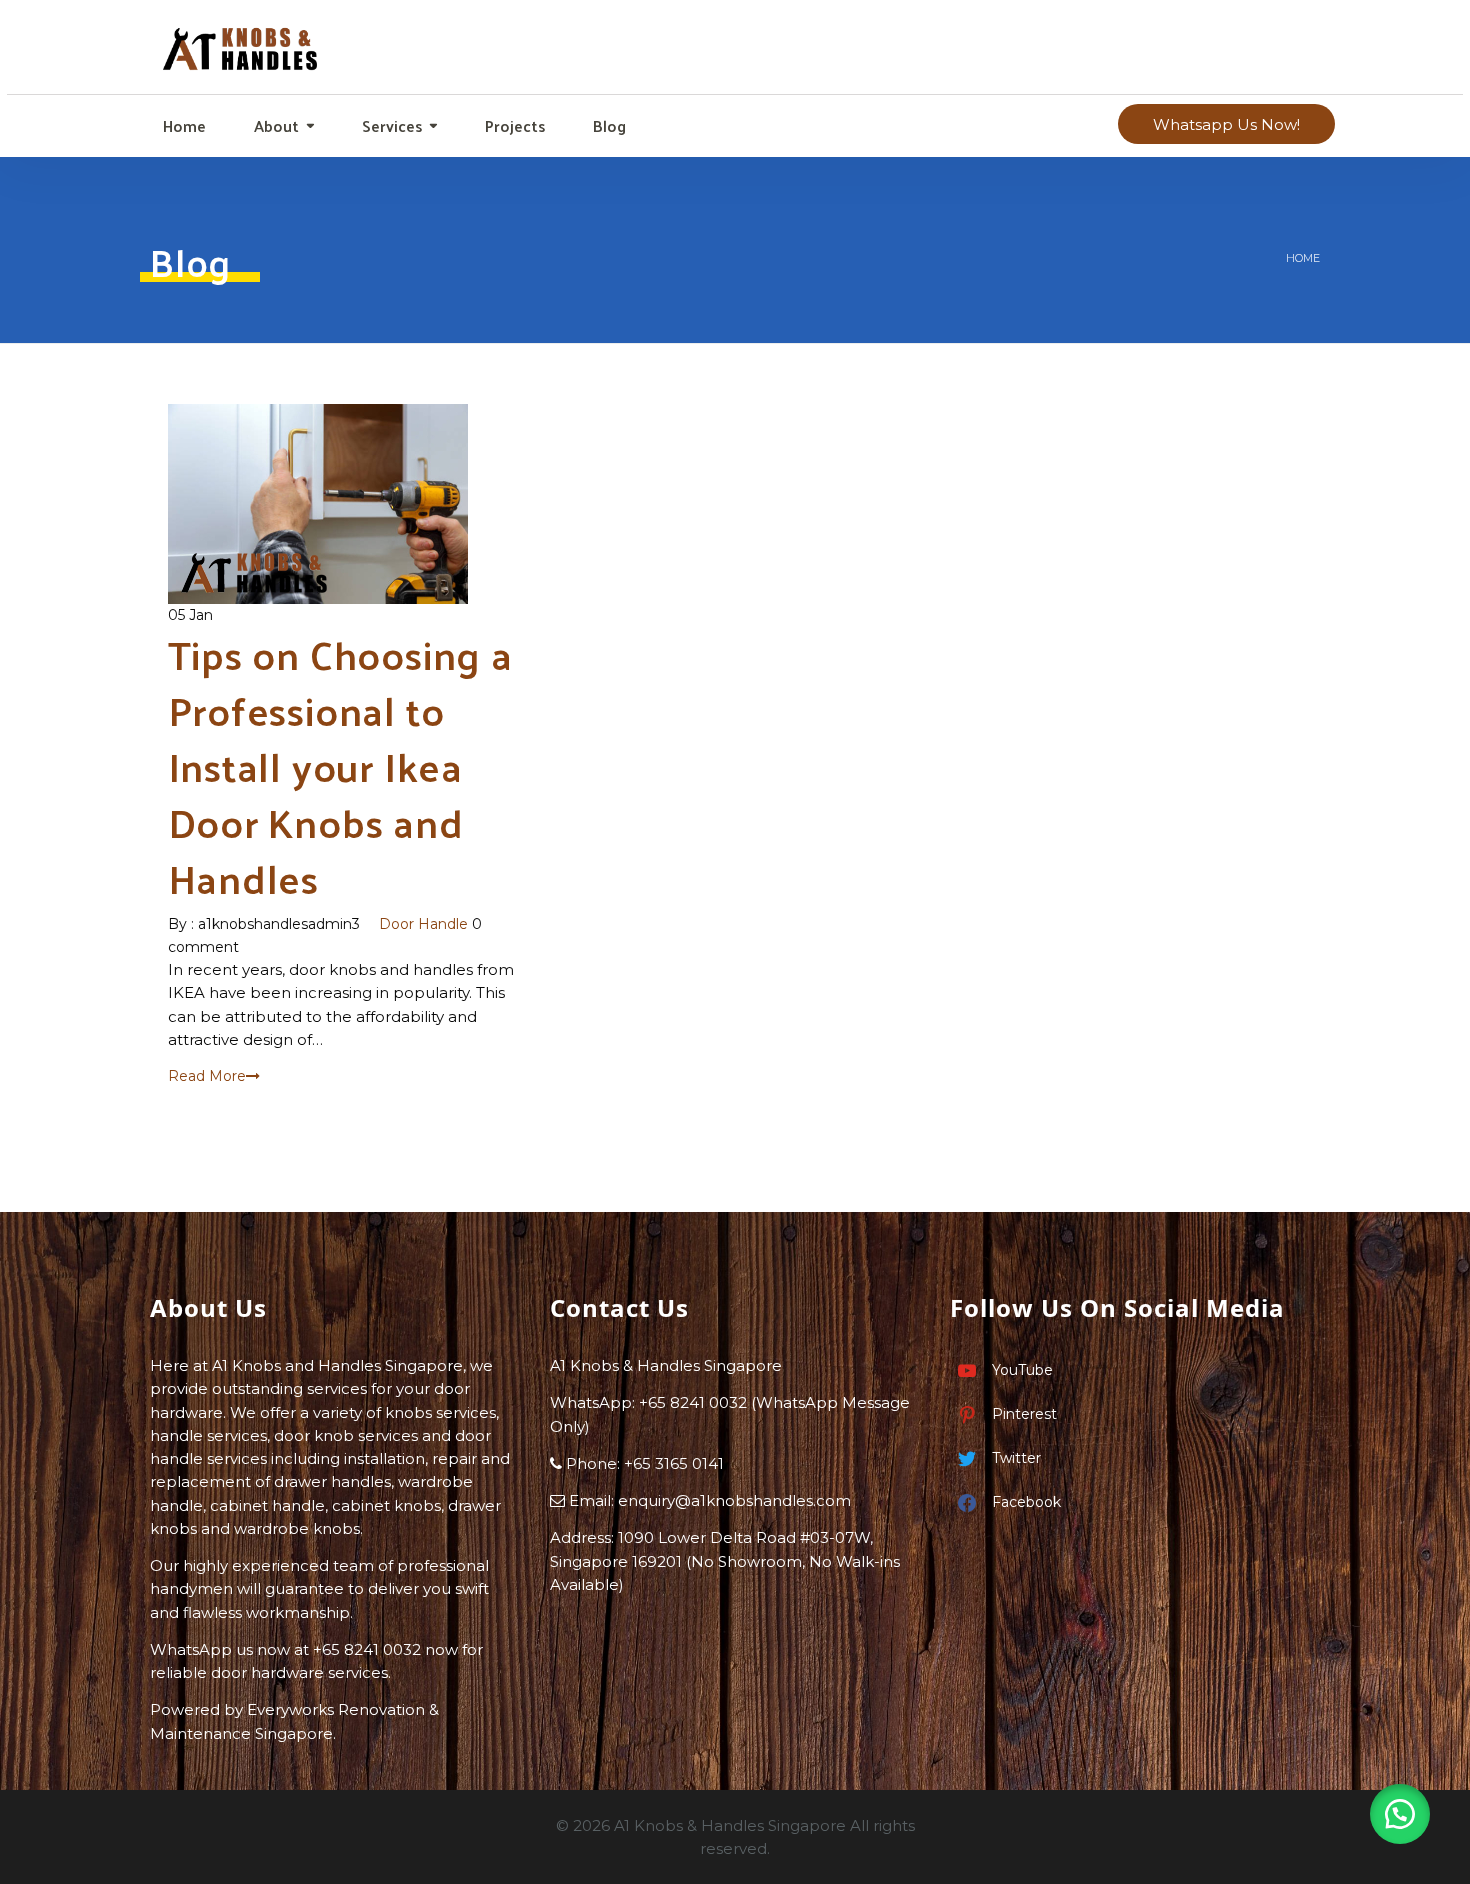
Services (390, 125)
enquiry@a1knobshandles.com (734, 1500)
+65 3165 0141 (674, 1463)
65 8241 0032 (697, 1402)
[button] (1400, 1814)
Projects (513, 125)
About (274, 125)
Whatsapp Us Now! (1226, 124)
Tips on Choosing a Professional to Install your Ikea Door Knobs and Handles (340, 765)
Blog (607, 125)
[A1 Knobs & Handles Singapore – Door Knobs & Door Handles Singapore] (241, 42)
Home (182, 125)
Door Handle (423, 924)
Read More (207, 1076)
